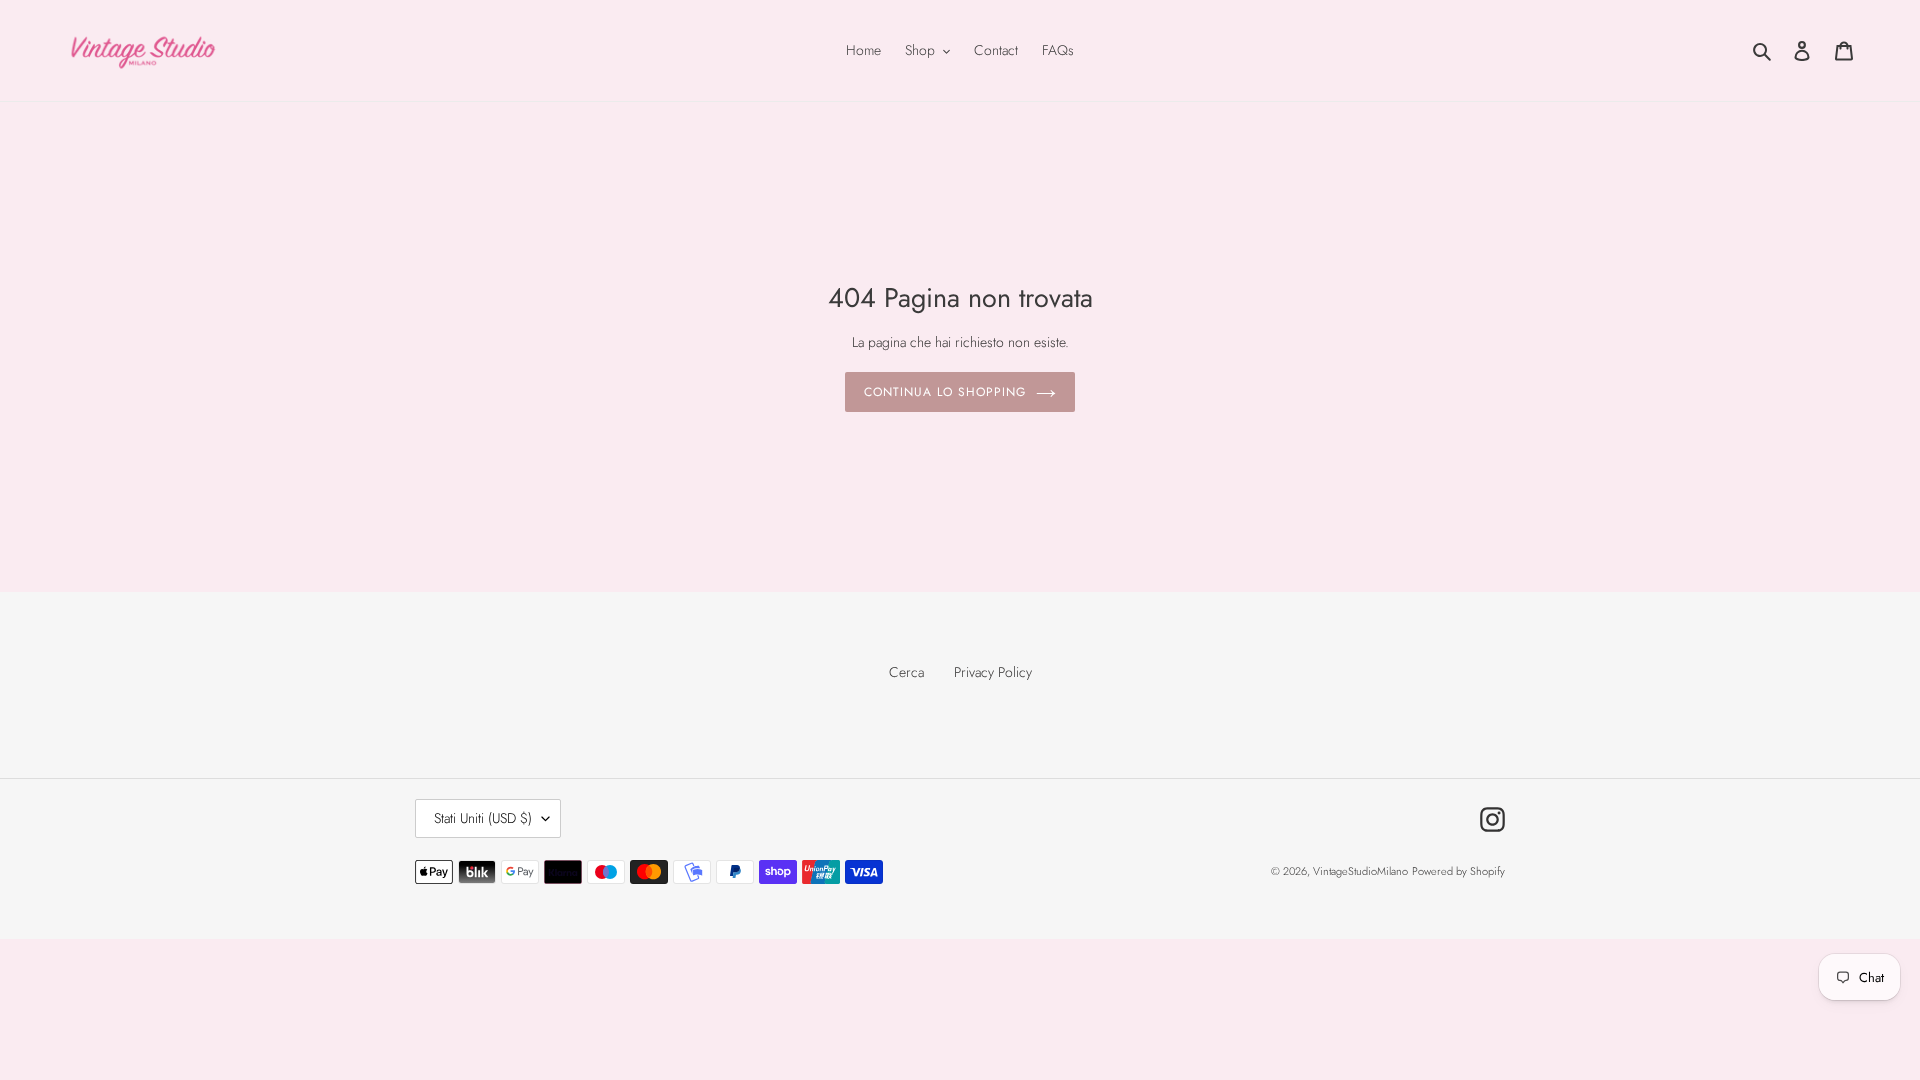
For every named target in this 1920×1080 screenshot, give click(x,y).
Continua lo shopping (944, 392)
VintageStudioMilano (1360, 871)
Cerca (906, 672)
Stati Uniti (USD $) (483, 818)
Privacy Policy (993, 672)
